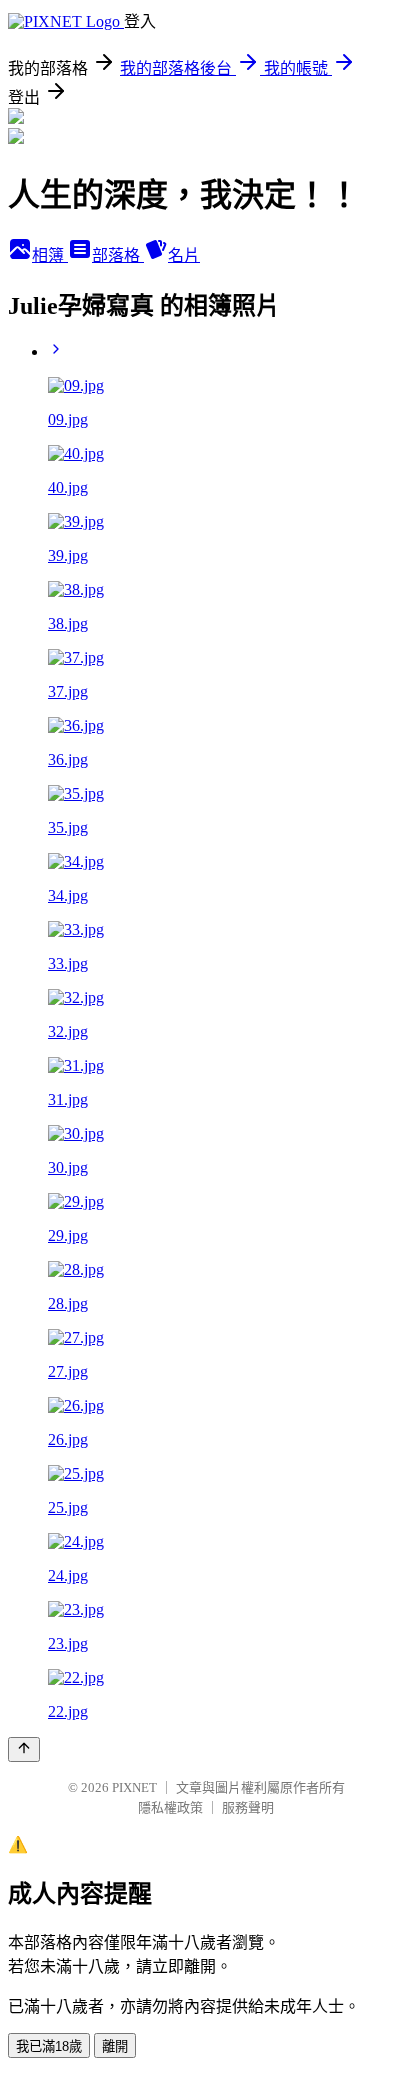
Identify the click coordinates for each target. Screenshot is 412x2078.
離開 (115, 2046)
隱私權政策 (170, 1807)
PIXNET (134, 1787)
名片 (184, 255)
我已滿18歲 (49, 2046)
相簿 (50, 255)
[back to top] (24, 1749)
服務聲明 (248, 1807)
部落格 (118, 255)
